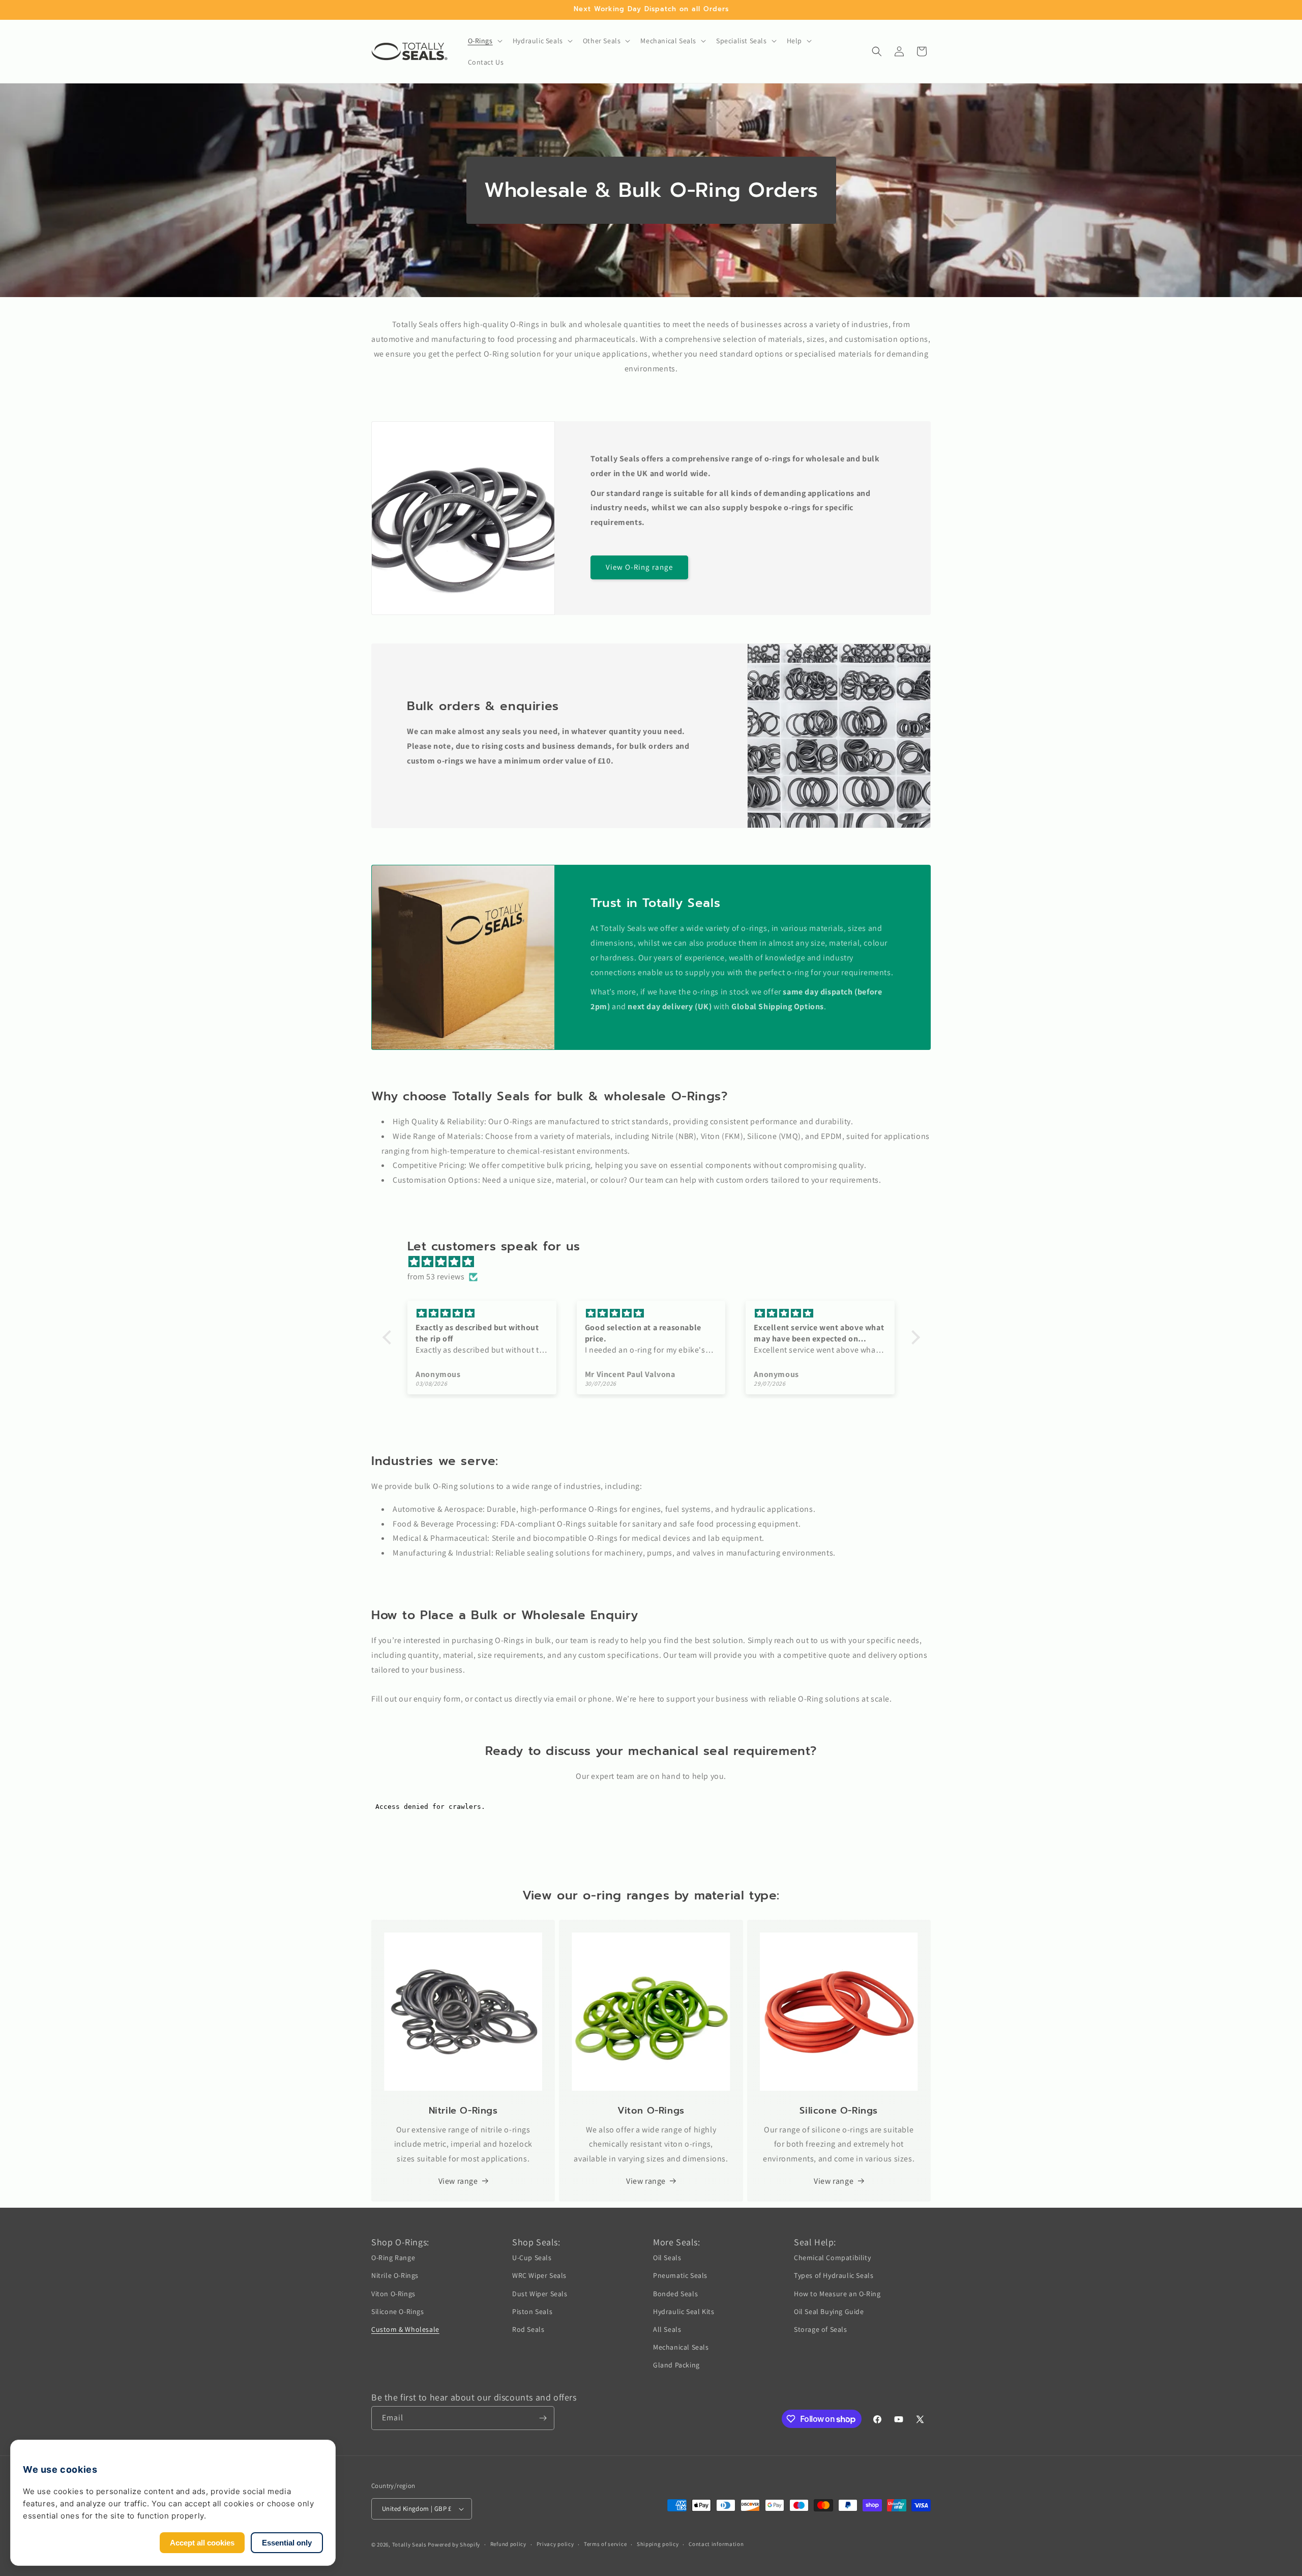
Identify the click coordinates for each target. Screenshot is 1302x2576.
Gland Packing (676, 2365)
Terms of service (605, 2544)
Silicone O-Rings (398, 2311)
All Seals (667, 2329)
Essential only (287, 2543)
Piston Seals (532, 2311)
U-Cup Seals (532, 2258)
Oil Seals (667, 2258)
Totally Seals (409, 2544)
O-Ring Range (393, 2258)
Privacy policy (555, 2544)
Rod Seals (528, 2329)
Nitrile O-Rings (395, 2275)
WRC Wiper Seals (539, 2275)
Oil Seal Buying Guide (829, 2311)
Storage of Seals (821, 2329)
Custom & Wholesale (405, 2329)
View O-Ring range (639, 567)
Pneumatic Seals (680, 2275)
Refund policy (508, 2544)
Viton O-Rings (393, 2293)
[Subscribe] (543, 2418)
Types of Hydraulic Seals (834, 2275)
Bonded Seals (675, 2293)
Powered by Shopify (454, 2544)
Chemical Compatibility (832, 2258)
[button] (484, 41)
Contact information (716, 2544)
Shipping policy (658, 2544)
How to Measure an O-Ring (837, 2293)
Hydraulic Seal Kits (684, 2311)
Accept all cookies (202, 2543)
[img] (656, 1262)
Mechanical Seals (681, 2347)
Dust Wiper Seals (540, 2293)
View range (458, 2181)
